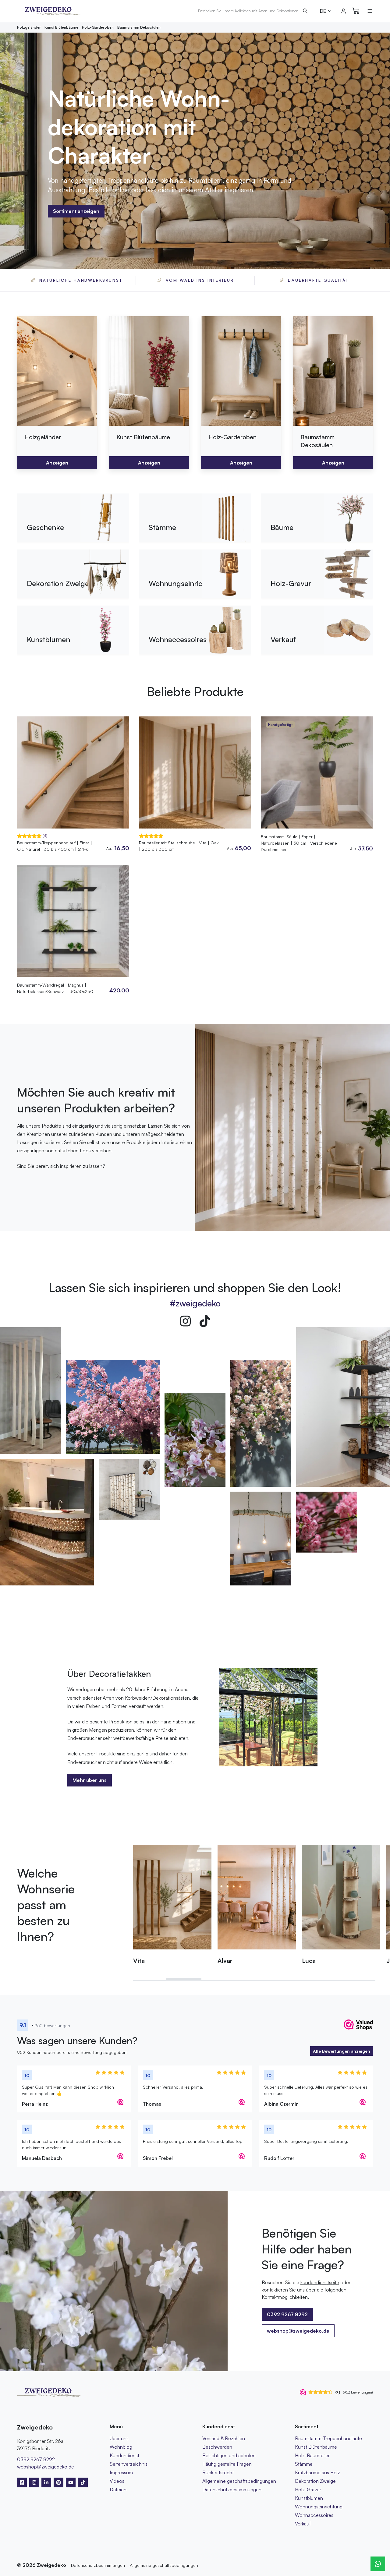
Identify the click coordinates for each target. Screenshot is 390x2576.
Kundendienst (124, 2455)
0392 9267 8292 (36, 2459)
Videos (117, 2481)
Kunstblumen (309, 2498)
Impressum (121, 2472)
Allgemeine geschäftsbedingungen (239, 2481)
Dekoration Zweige (315, 2481)
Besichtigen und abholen (229, 2455)
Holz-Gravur (308, 2489)
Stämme (304, 2464)
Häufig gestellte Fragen (227, 2464)
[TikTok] (205, 1321)
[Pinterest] (58, 2482)
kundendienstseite (320, 2282)
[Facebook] (22, 2482)
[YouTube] (71, 2482)
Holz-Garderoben (98, 27)
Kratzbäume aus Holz (317, 2472)
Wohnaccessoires (314, 2515)
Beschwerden (217, 2447)
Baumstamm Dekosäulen (139, 27)
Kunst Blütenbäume (61, 27)
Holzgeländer (29, 27)
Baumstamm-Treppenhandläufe (328, 2438)
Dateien (118, 2489)
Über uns (119, 2438)
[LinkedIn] (46, 2482)
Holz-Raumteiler (312, 2455)
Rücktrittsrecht (218, 2472)
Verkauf (303, 2524)
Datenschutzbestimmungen (232, 2489)
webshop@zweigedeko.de (298, 2331)
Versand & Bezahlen (224, 2438)
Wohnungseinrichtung (319, 2507)
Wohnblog (121, 2447)
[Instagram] (185, 1321)
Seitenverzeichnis (129, 2464)
